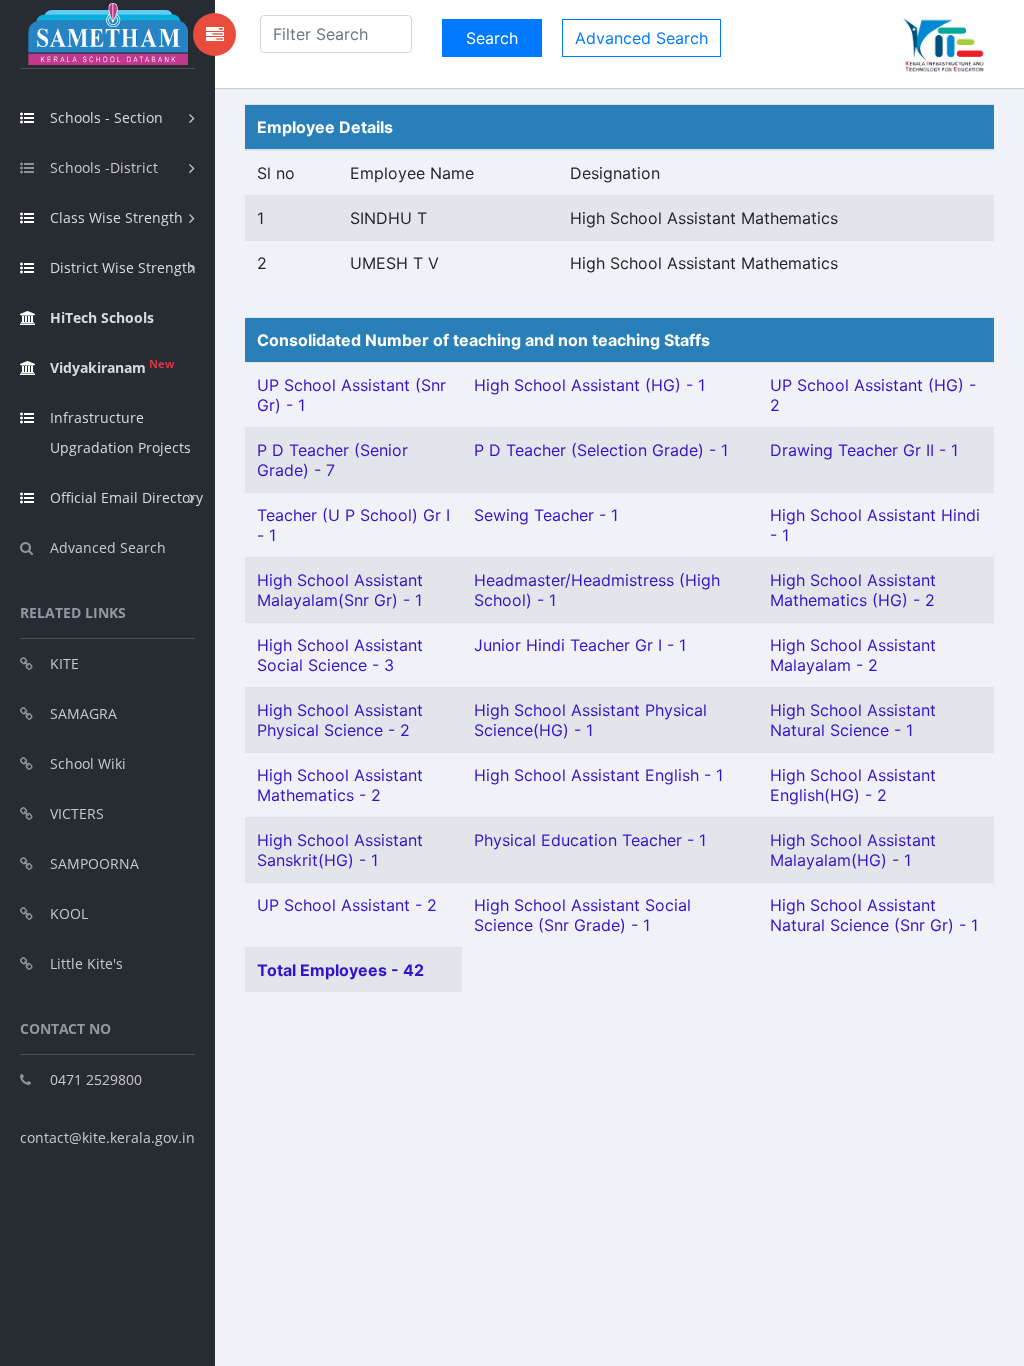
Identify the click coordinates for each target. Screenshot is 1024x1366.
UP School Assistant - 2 (347, 905)
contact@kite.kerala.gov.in (107, 1137)
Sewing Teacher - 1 (546, 515)
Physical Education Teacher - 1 (590, 840)
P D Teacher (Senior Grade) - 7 (332, 460)
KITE (64, 663)
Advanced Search (108, 547)
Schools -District (104, 167)
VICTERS (77, 813)
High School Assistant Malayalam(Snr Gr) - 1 (340, 590)
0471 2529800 (96, 1079)
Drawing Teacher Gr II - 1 (864, 450)
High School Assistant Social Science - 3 (340, 655)
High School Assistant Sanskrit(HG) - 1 (340, 850)
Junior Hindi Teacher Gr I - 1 (580, 645)
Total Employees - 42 (340, 970)
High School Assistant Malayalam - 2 (853, 655)
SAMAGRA (83, 713)
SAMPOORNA (94, 863)
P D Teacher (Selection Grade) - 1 (601, 450)
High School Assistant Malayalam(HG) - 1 (853, 850)
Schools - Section (106, 117)
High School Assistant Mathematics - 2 (340, 785)
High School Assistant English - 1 (598, 775)
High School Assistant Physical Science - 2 (340, 720)
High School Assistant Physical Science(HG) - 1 (590, 720)
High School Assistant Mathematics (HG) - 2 (853, 590)
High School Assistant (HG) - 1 (589, 385)
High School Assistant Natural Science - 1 (853, 720)
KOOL (69, 913)
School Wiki (88, 763)
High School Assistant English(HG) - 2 (853, 785)
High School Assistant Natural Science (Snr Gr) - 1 (874, 915)
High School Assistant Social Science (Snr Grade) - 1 (582, 915)
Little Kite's (86, 963)
